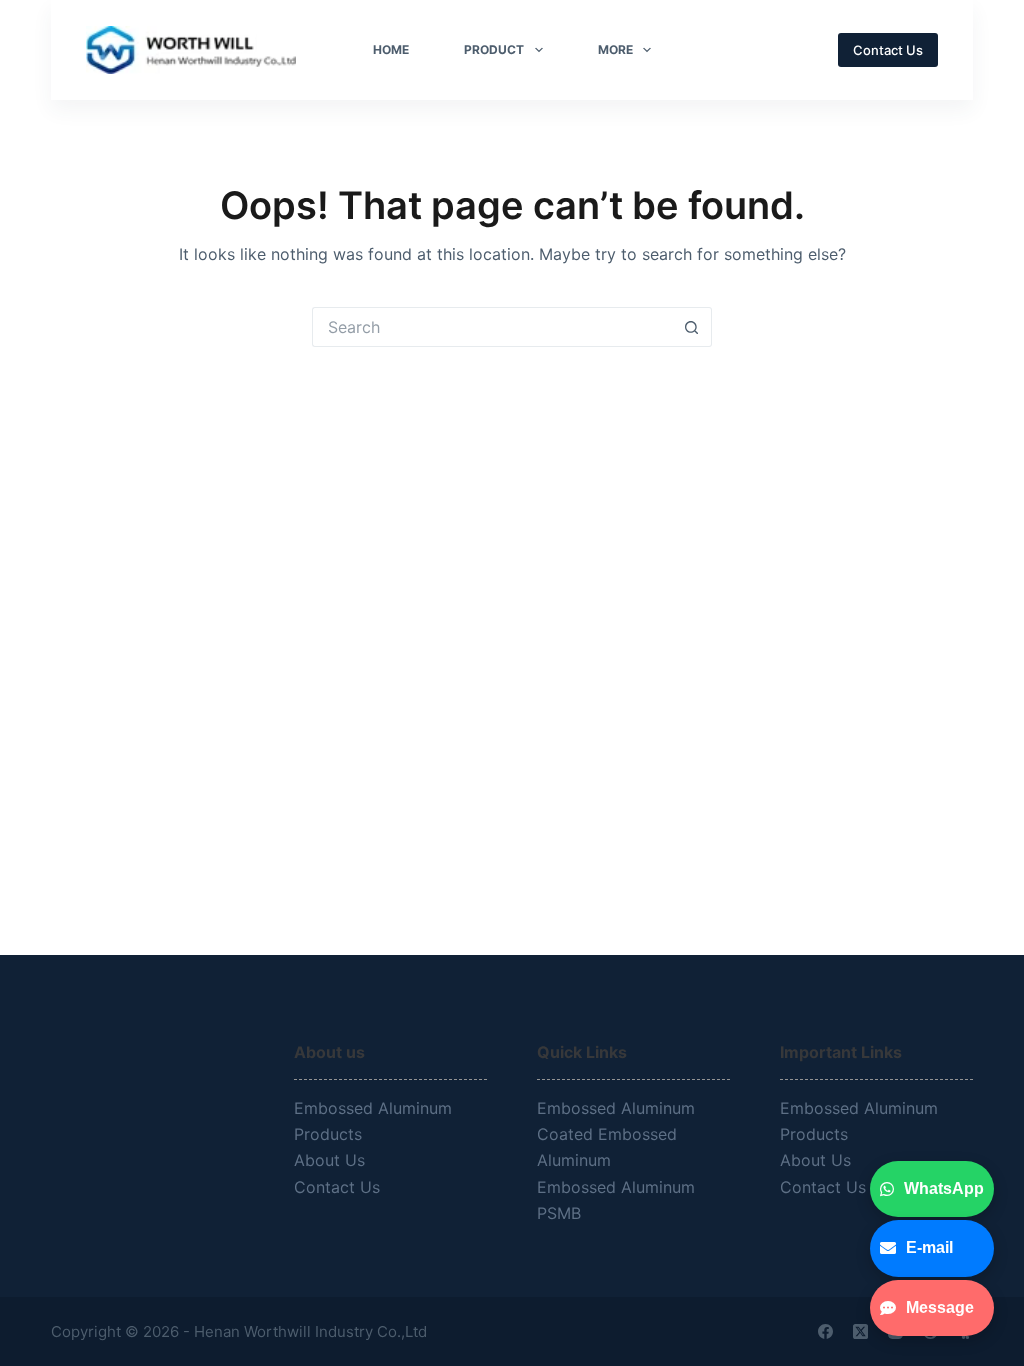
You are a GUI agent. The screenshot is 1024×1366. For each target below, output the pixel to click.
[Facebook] (825, 1331)
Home (391, 49)
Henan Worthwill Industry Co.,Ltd (312, 1331)
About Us (329, 1160)
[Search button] (692, 327)
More (615, 49)
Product (494, 49)
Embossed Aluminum (618, 1108)
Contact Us (888, 50)
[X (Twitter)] (860, 1331)
